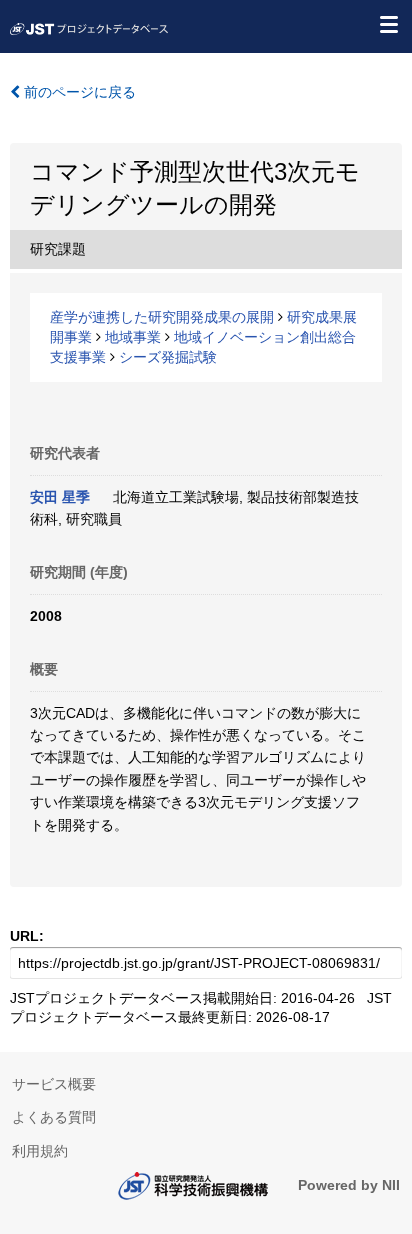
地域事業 (133, 337)
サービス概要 (54, 1084)
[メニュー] (388, 24)
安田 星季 (60, 497)
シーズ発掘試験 (168, 357)
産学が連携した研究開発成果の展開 (162, 317)
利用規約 (40, 1151)
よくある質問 (54, 1117)
